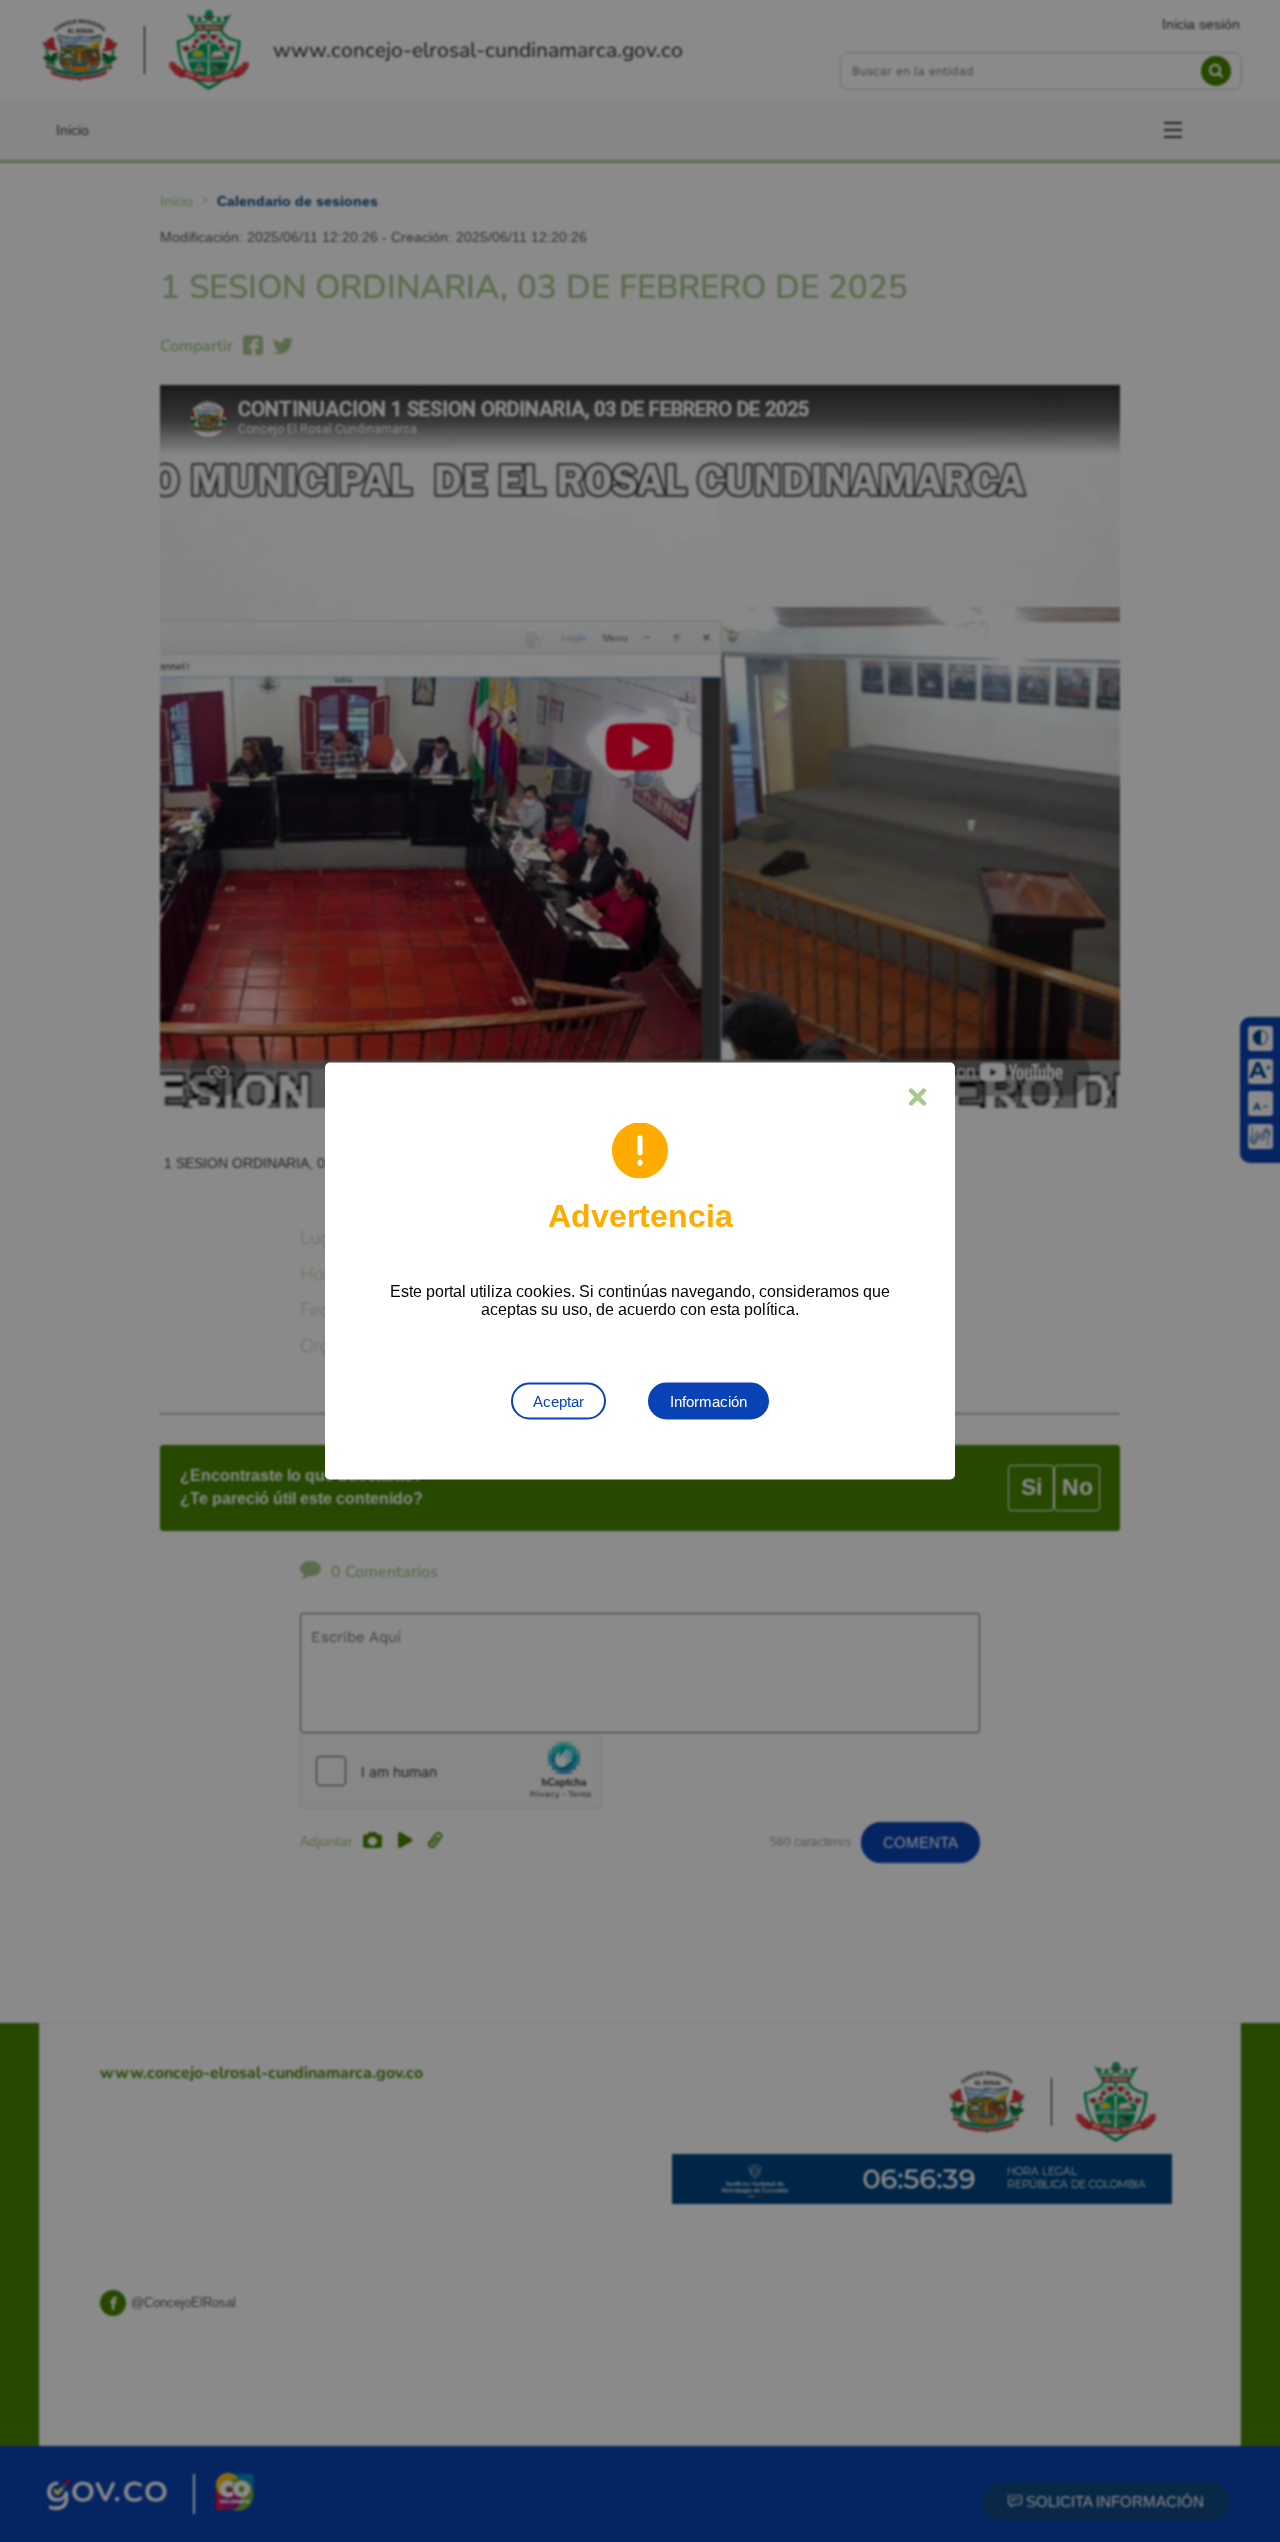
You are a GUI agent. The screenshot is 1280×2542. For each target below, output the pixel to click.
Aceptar (558, 1401)
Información (708, 1401)
